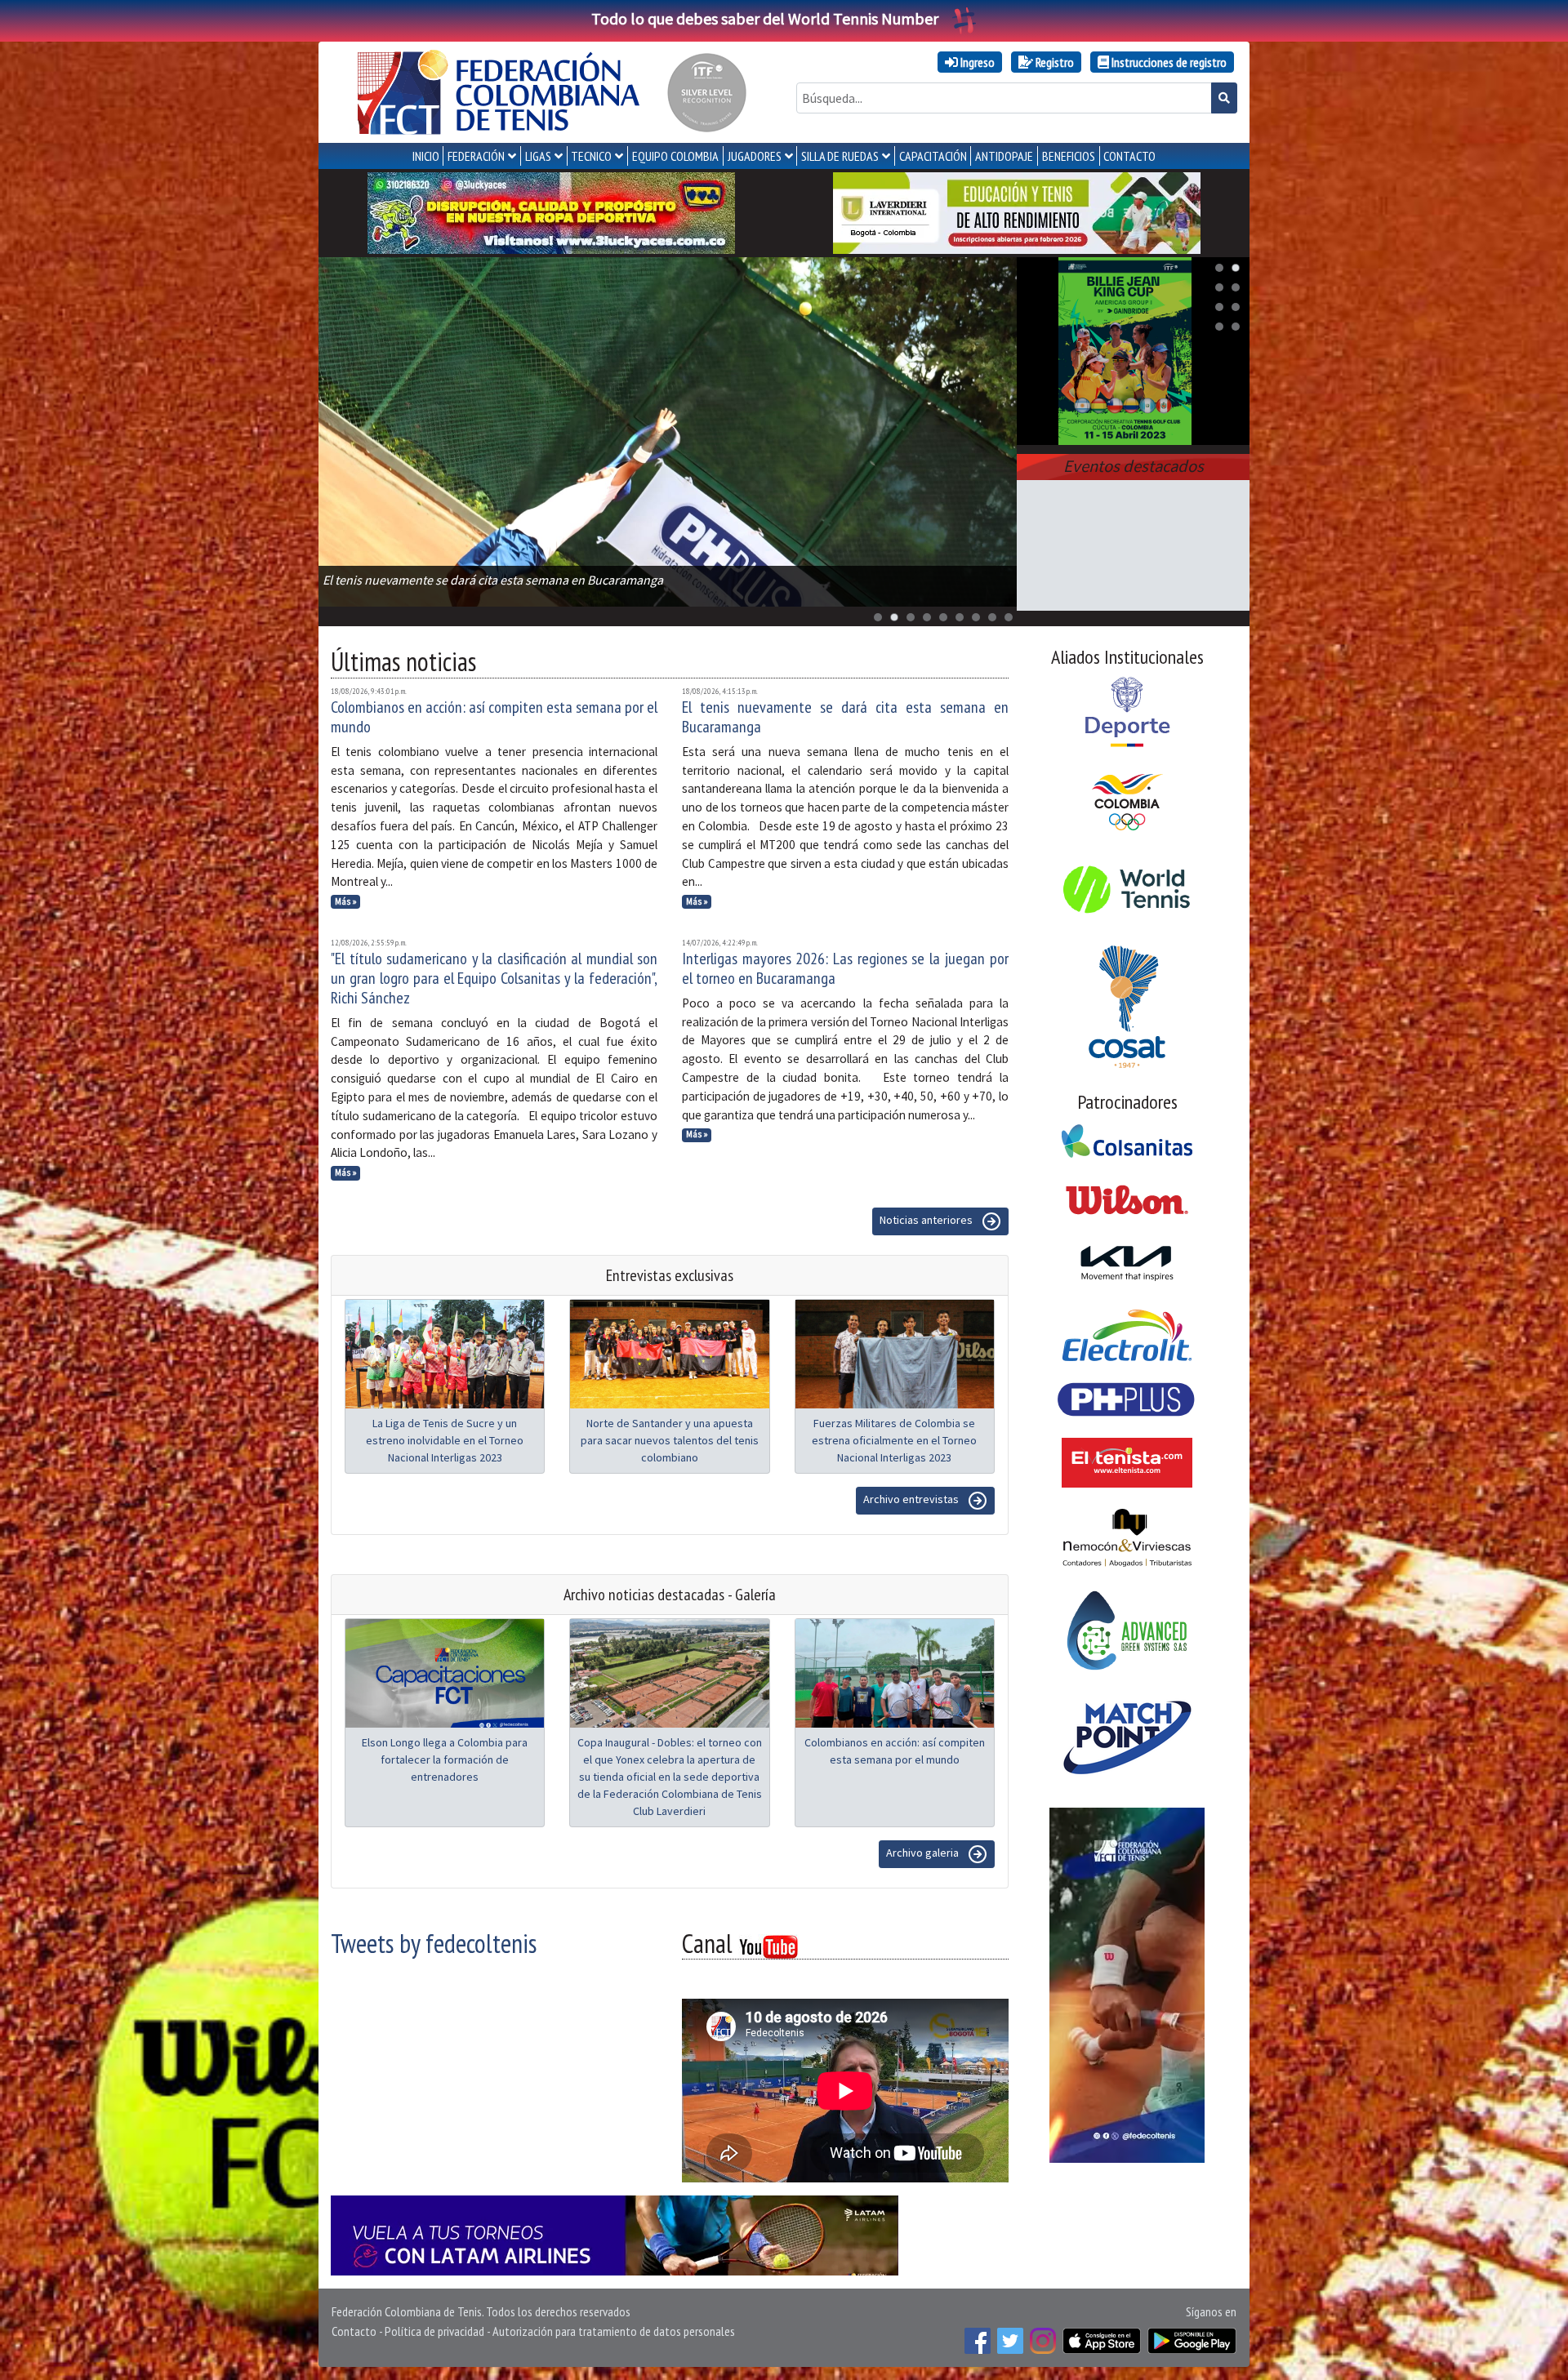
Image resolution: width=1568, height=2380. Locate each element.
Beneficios (1069, 156)
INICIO (426, 156)
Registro (1053, 62)
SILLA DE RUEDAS (840, 156)
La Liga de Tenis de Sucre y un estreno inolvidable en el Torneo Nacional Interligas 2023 (445, 1440)
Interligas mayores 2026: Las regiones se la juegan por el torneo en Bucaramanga (845, 968)
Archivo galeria (924, 1853)
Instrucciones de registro (1168, 62)
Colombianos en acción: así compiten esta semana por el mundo (494, 717)
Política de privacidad (434, 2331)
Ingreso (976, 62)
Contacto (354, 2331)
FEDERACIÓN (476, 156)
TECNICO (591, 156)
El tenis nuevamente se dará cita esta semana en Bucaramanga (845, 717)
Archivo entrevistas (912, 1499)
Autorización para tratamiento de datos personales (614, 2331)
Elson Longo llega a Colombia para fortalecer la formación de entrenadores (445, 1759)
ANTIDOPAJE (1004, 156)
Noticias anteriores (927, 1220)
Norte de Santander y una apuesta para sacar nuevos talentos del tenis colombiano (670, 1440)
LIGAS (538, 156)
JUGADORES (755, 156)
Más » (346, 901)
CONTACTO (1129, 156)
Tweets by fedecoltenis (434, 1943)
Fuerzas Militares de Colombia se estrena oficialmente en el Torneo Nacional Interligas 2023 (894, 1440)
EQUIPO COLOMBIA (675, 156)
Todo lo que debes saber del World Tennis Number (765, 18)
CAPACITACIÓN (933, 156)
